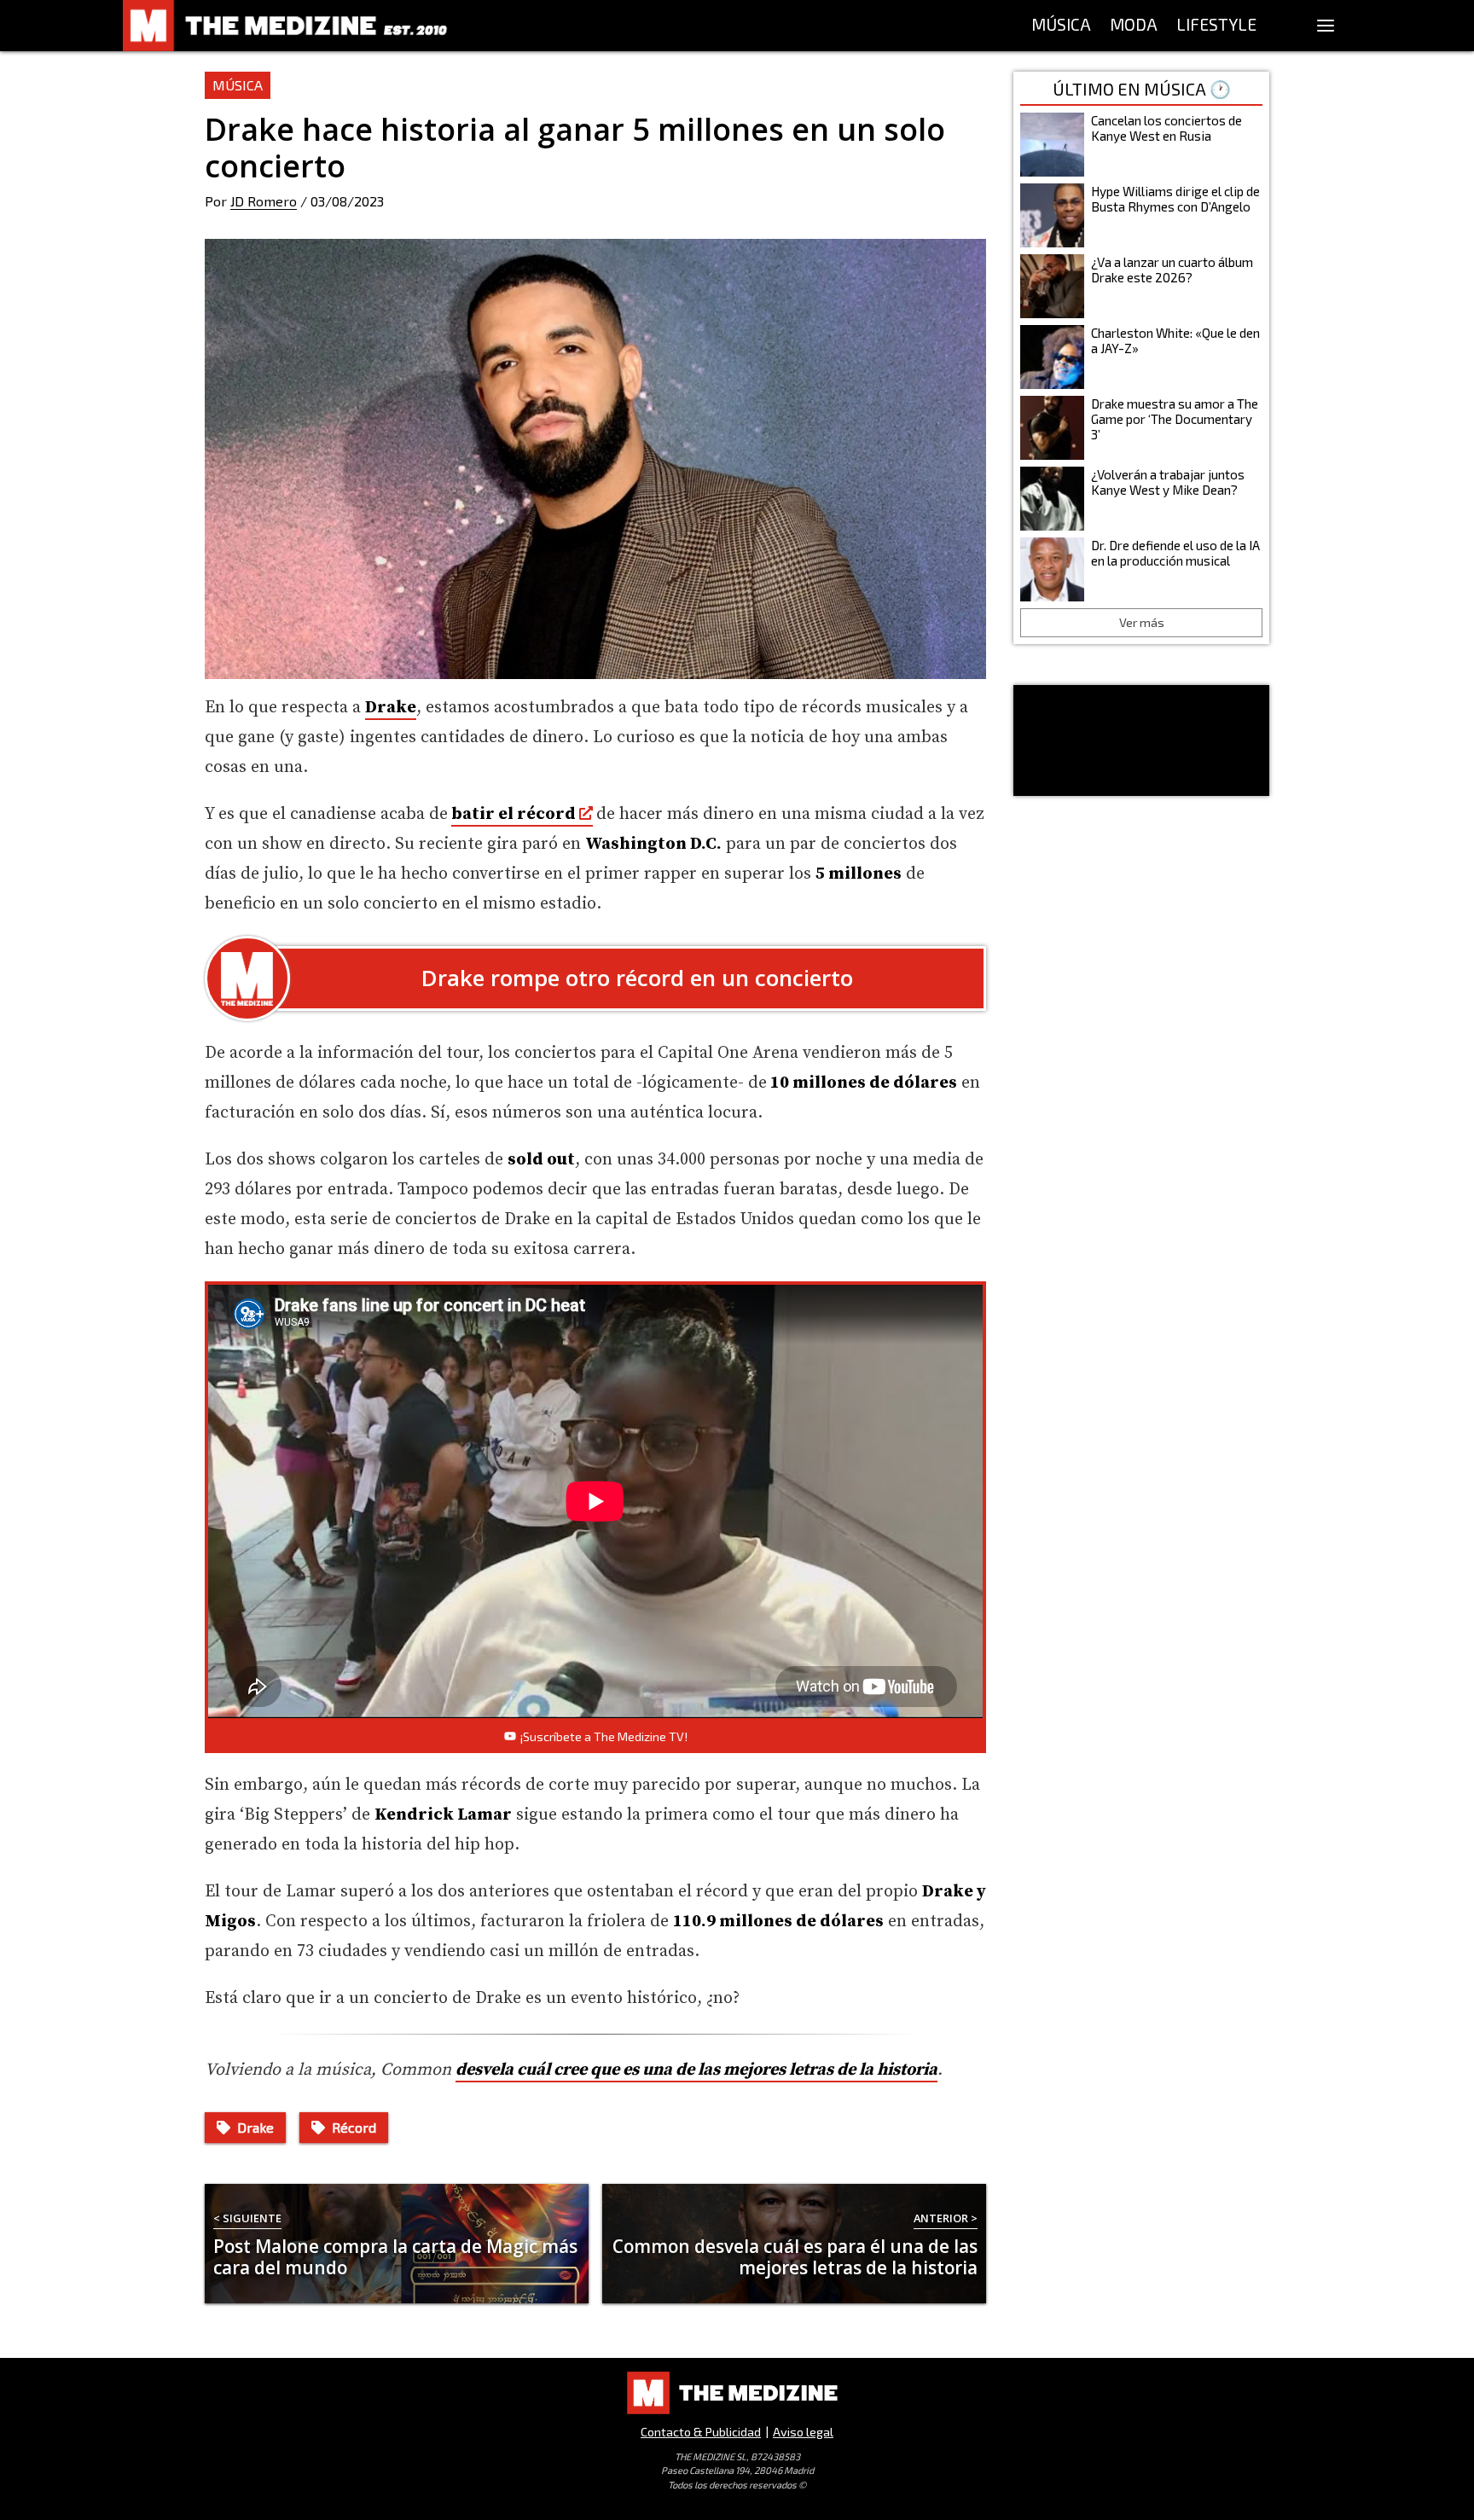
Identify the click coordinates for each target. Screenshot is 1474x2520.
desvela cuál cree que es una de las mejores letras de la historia (696, 2070)
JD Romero (264, 201)
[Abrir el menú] (1326, 26)
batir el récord (514, 814)
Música (238, 85)
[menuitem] (1061, 26)
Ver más (1142, 622)
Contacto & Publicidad (701, 2432)
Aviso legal (803, 2432)
